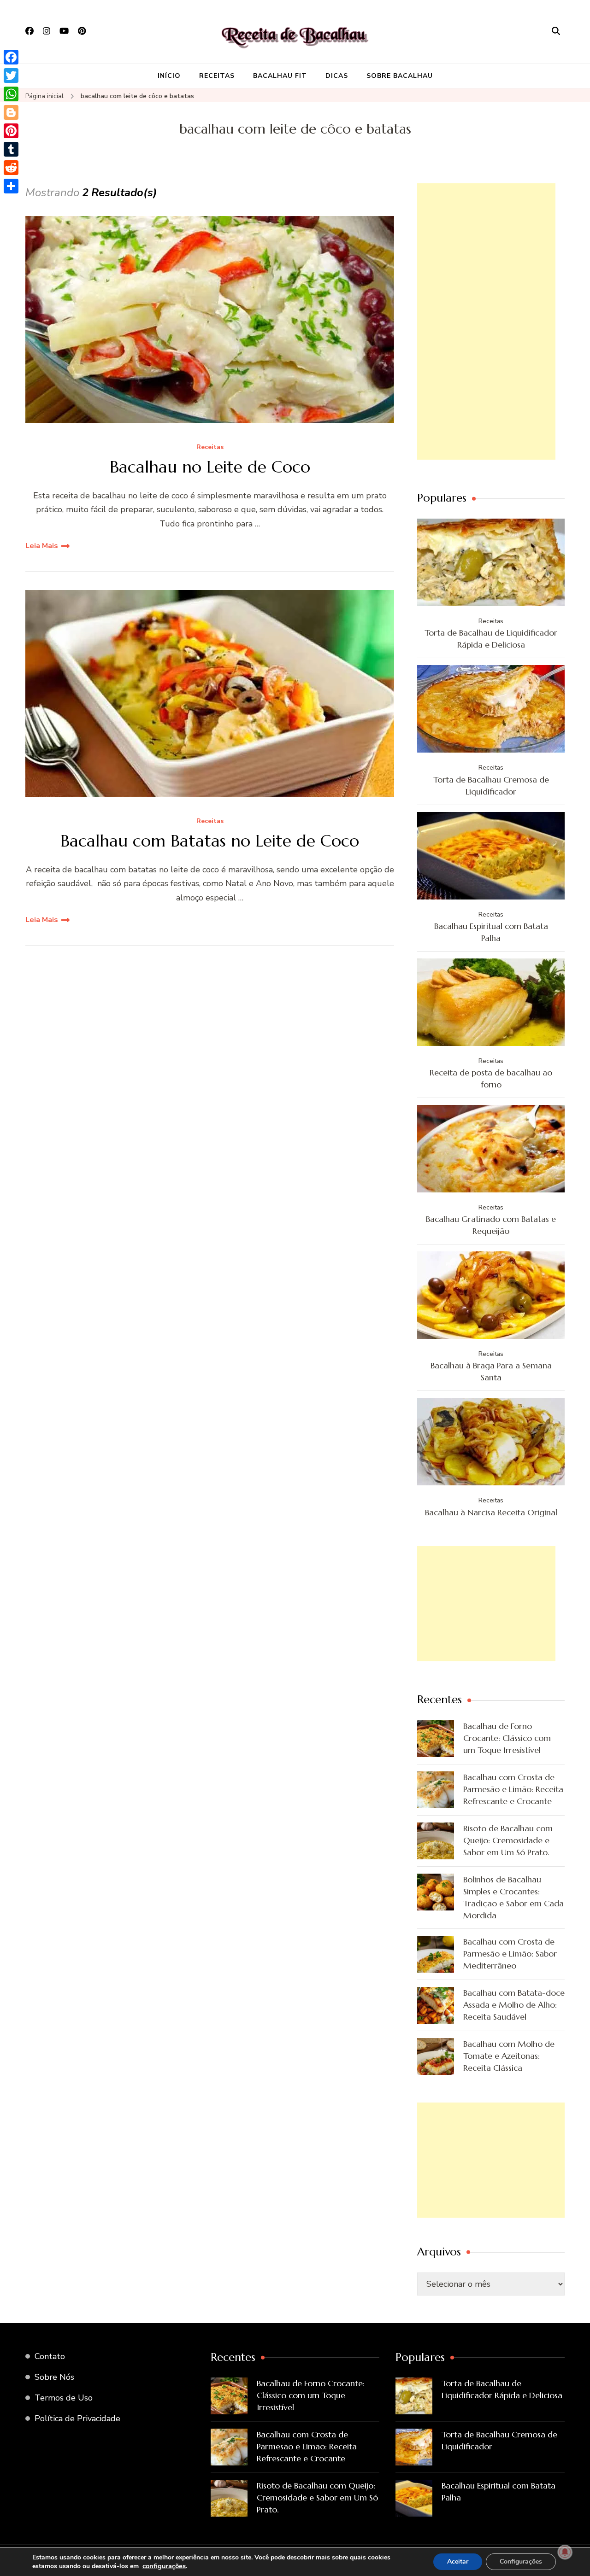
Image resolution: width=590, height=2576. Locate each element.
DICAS (337, 76)
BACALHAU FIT (280, 76)
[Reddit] (11, 168)
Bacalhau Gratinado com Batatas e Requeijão (491, 1225)
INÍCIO (169, 76)
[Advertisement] (486, 321)
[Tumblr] (11, 149)
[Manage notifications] (565, 2552)
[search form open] (556, 31)
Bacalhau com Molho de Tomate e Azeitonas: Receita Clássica (509, 2056)
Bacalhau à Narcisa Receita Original (491, 1512)
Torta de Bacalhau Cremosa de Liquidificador (491, 786)
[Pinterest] (11, 131)
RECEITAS (217, 76)
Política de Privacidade (77, 2418)
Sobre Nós (54, 2377)
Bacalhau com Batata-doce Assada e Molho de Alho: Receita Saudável (514, 2005)
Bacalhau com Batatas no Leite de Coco (210, 841)
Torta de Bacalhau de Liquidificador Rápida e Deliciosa (491, 639)
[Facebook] (11, 57)
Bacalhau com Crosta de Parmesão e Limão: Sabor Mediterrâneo (510, 1954)
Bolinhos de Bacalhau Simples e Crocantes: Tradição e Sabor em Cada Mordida (513, 1897)
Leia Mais (42, 546)
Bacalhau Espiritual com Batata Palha (491, 932)
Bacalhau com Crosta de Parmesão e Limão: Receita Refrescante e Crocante (513, 1789)
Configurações (521, 2561)
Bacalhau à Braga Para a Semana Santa (491, 1371)
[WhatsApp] (11, 94)
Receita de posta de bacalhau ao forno (491, 1078)
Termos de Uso (64, 2398)
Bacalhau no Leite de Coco (210, 467)
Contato (50, 2356)
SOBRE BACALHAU (400, 76)
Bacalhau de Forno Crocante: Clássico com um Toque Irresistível (507, 1738)
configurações (164, 2566)
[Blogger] (11, 112)
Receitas (210, 447)
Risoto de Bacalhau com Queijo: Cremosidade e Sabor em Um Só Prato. (508, 1840)
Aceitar (458, 2561)
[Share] (11, 186)
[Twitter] (11, 76)
